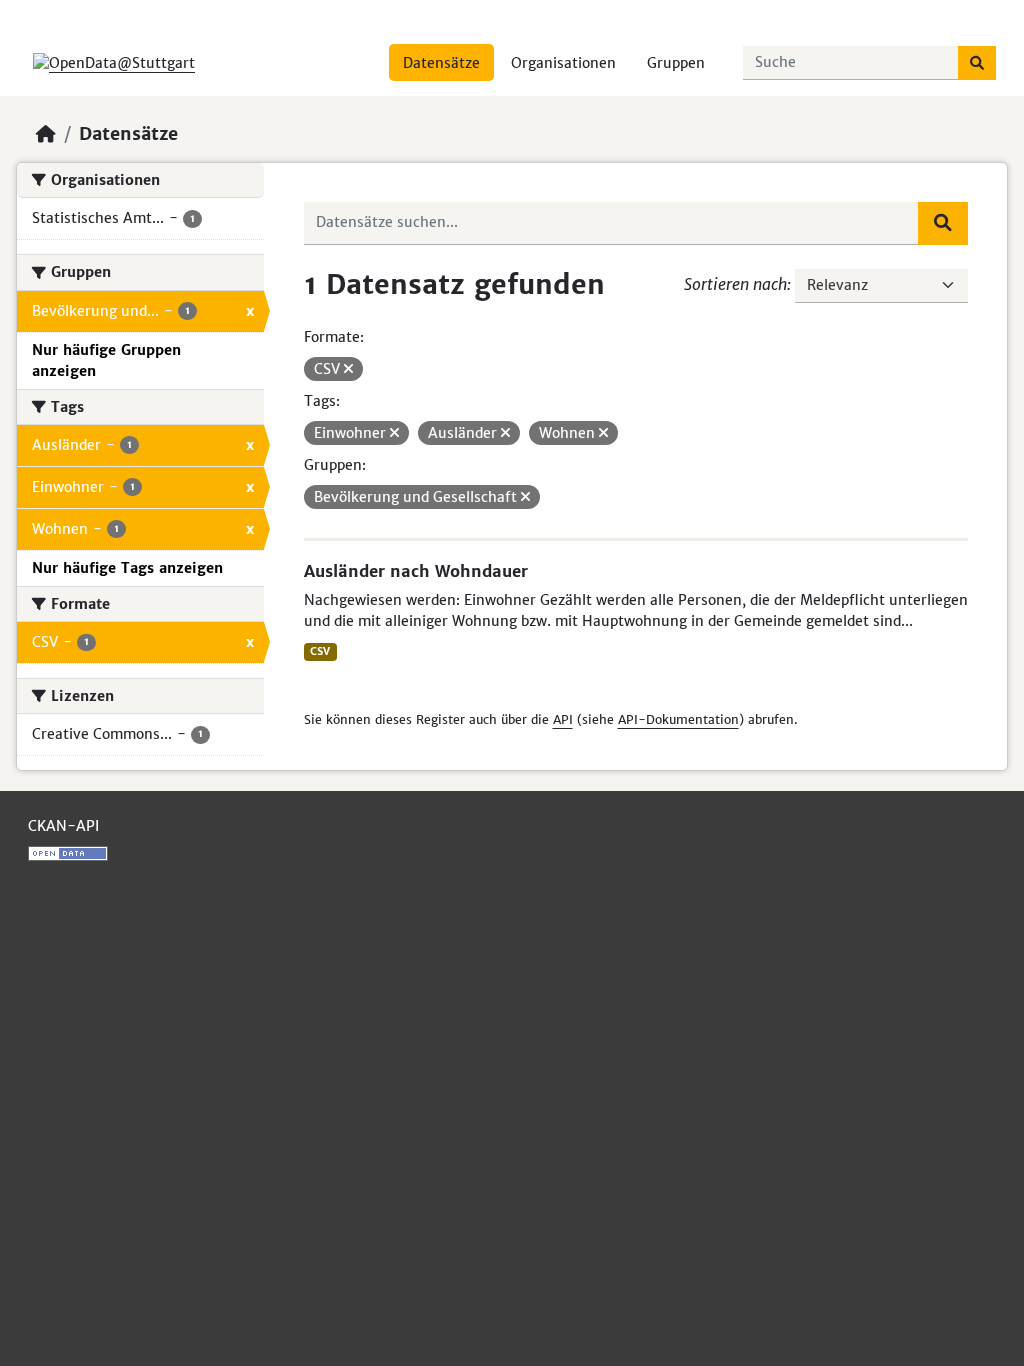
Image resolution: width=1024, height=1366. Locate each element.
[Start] (46, 134)
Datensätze (441, 63)
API (563, 719)
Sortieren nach (735, 284)
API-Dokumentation (678, 719)
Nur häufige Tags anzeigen (127, 568)
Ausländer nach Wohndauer (416, 571)
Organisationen (563, 63)
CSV (320, 651)
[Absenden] (977, 63)
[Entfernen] (348, 369)
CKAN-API (63, 826)
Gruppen (676, 63)
